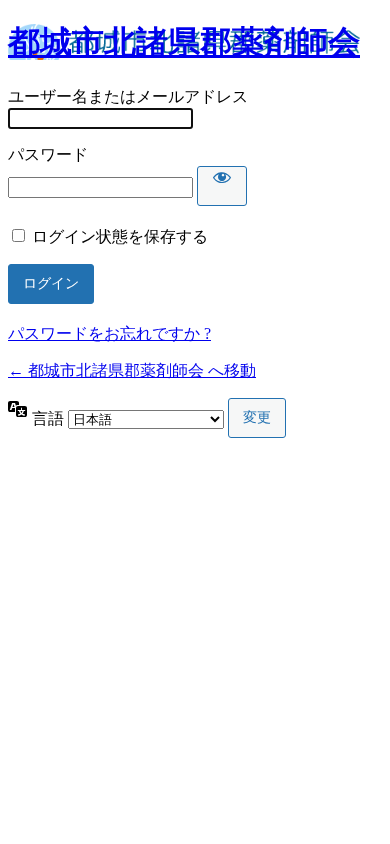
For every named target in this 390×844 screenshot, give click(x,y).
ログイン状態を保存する (120, 236)
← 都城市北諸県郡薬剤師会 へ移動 (132, 370)
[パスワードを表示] (222, 186)
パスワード (48, 154)
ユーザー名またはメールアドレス (128, 96)
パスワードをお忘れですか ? (109, 333)
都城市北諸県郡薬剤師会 (184, 42)
